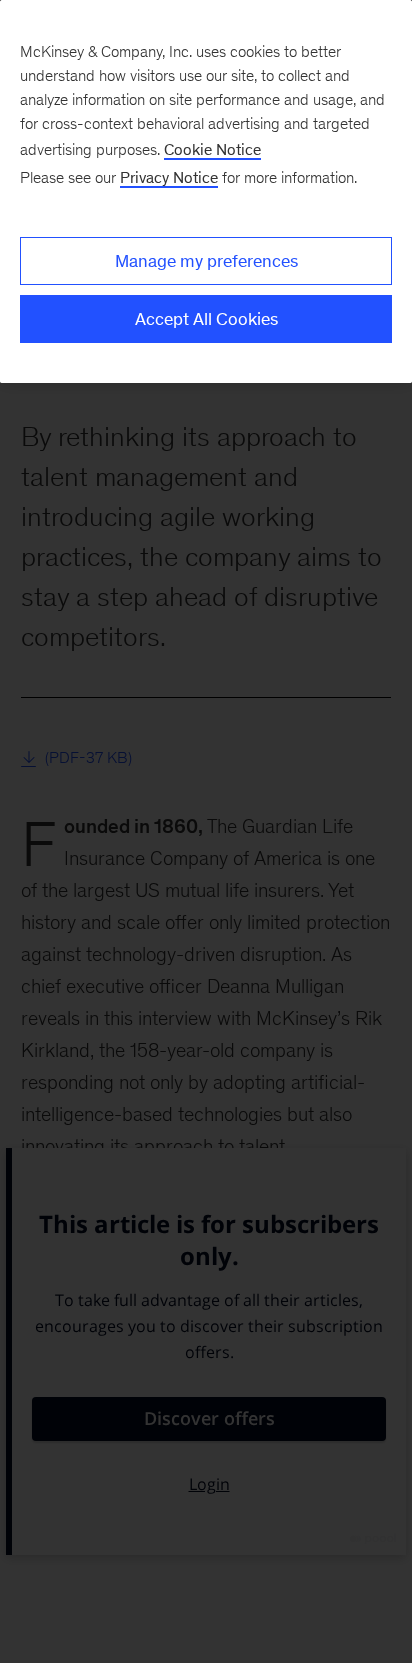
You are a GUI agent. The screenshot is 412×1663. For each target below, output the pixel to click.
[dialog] (206, 191)
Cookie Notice (212, 149)
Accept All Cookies (206, 319)
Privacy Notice (169, 177)
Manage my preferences (206, 261)
